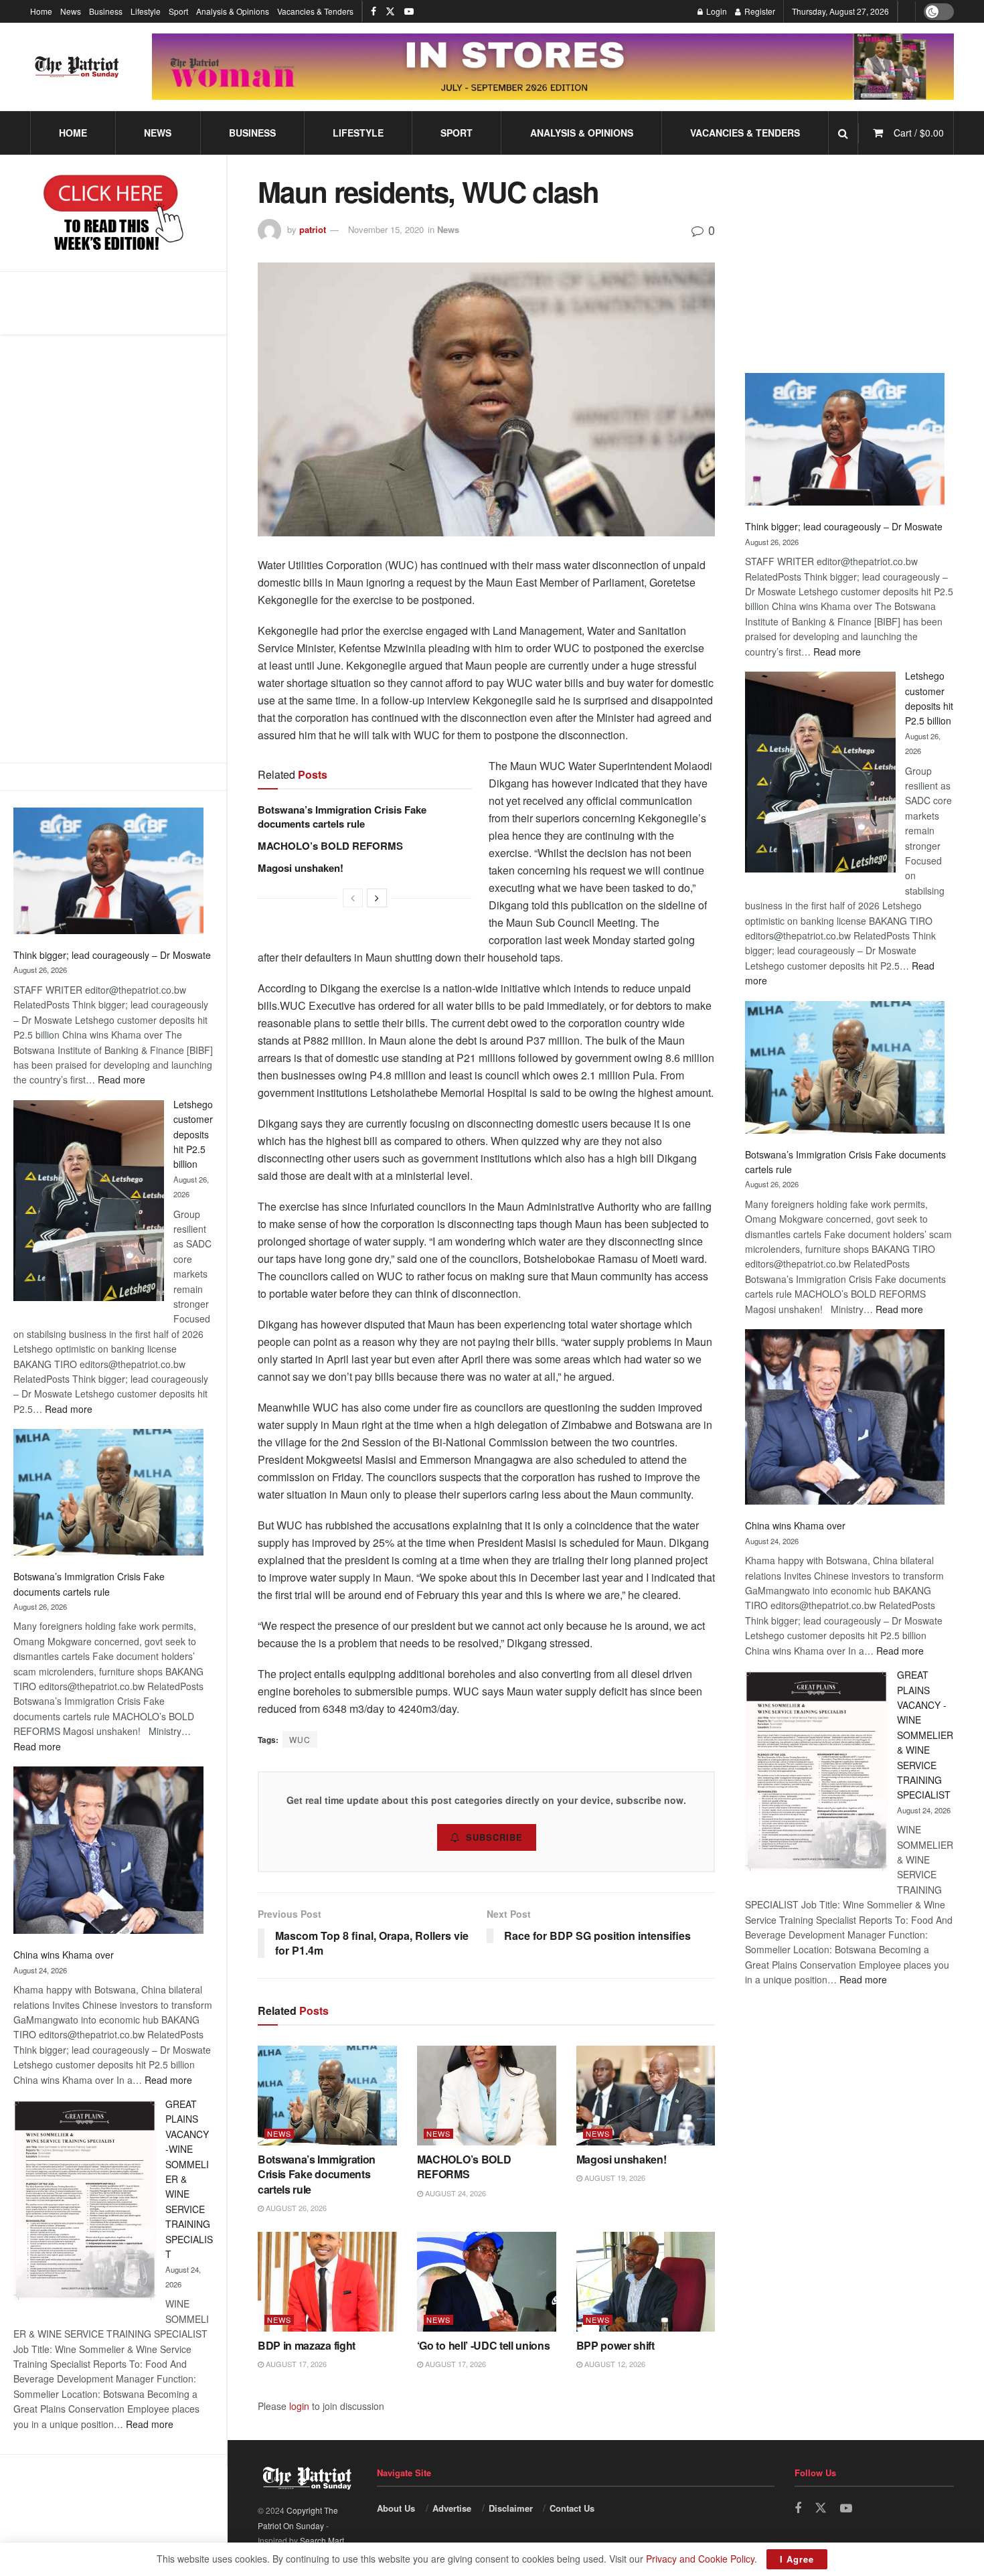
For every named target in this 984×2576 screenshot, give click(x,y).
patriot (313, 229)
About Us (396, 2508)
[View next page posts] (377, 898)
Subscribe (494, 1837)
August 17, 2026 (295, 2364)
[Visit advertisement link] (553, 67)
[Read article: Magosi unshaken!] (646, 2096)
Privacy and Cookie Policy (700, 2559)
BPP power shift (616, 2345)
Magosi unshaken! (301, 868)
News (71, 11)
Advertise (452, 2508)
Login (716, 11)
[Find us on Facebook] (374, 11)
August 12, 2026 (614, 2364)
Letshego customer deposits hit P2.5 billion (193, 1134)
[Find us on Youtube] (409, 11)
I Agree (797, 2559)
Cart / (919, 133)
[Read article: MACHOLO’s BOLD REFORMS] (487, 2096)
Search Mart (322, 2540)
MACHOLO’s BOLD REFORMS (330, 846)
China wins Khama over (64, 1955)
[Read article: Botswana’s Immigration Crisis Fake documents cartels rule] (327, 2096)
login (299, 2406)
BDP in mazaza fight (307, 2345)
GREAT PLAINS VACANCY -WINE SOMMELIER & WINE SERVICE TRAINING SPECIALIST (925, 1735)
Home (41, 11)
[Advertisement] (113, 548)
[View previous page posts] (353, 898)
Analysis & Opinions (233, 11)
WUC (300, 1739)
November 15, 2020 (386, 229)
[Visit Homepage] (77, 67)
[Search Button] (843, 133)
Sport (178, 11)
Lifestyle (146, 11)
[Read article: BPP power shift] (646, 2282)
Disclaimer (511, 2508)
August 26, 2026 (295, 2208)
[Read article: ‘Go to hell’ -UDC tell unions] (487, 2282)
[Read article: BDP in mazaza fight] (327, 2282)
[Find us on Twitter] (390, 11)
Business (106, 11)
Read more (121, 1079)
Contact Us (572, 2508)
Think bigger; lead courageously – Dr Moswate (112, 955)
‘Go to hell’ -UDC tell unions (484, 2345)
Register (759, 11)
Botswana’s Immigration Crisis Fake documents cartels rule (342, 817)
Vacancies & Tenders (315, 11)
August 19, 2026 (614, 2178)
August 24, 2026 (455, 2193)
